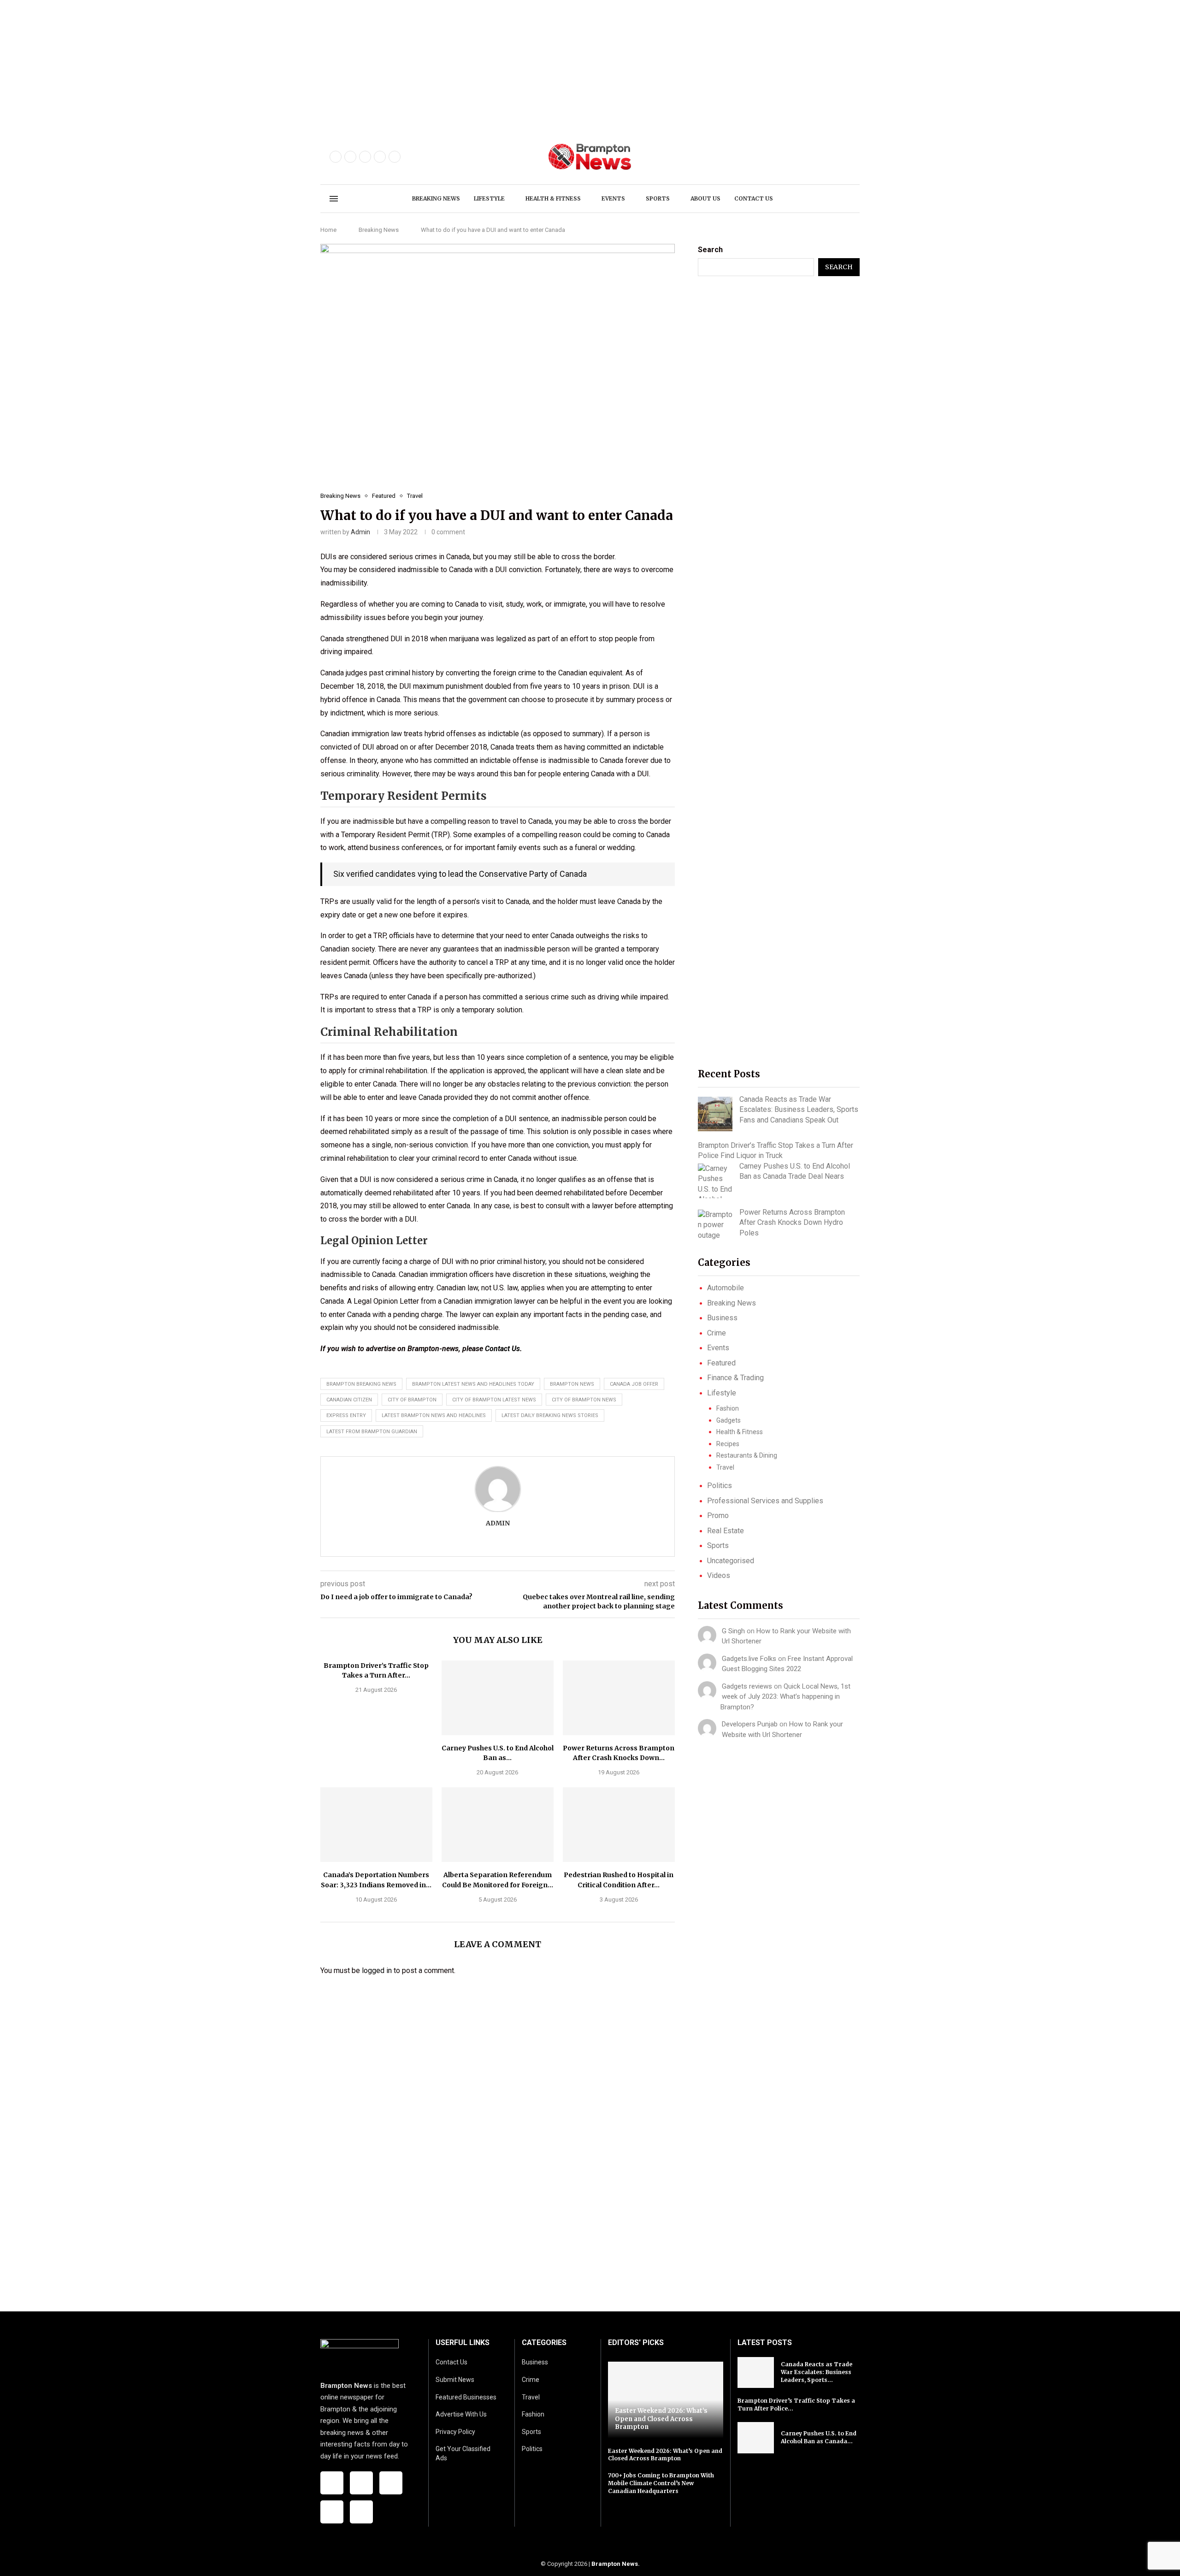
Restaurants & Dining (747, 1455)
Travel (725, 1467)
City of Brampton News (584, 1400)
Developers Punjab (750, 1724)
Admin (360, 532)
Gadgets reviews (747, 1686)
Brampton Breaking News (361, 1384)
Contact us (754, 198)
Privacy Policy (455, 2432)
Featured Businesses (466, 2397)
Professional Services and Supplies (765, 1501)
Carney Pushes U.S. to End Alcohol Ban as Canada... (819, 2437)
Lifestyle (489, 198)
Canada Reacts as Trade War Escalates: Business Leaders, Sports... (817, 2372)
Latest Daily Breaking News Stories (550, 1415)
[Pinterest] (380, 157)
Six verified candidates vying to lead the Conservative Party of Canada (460, 874)
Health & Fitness (553, 198)
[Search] (846, 199)
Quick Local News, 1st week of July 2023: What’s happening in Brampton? (785, 1697)
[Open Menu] (334, 199)
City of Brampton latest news (494, 1400)
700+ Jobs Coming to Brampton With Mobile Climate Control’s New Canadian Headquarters (661, 2483)
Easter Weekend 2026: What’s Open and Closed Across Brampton (661, 2419)
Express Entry (346, 1415)
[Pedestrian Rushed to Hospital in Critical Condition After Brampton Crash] (619, 1825)
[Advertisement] (277, 65)
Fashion (728, 1408)
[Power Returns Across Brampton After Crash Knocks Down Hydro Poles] (619, 1698)
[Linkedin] (395, 157)
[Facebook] (336, 157)
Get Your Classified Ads (463, 2453)
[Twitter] (350, 157)
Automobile (726, 1288)
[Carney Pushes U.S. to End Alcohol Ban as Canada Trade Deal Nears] (498, 1698)
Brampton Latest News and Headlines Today (473, 1384)
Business (722, 1318)
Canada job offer (634, 1384)
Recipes (728, 1444)
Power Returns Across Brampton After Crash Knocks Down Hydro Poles (792, 1223)
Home (328, 230)
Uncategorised (731, 1561)
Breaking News (436, 198)
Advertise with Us (461, 2414)
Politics (720, 1486)
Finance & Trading (735, 1378)
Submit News (455, 2380)
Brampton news (572, 1384)
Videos (719, 1575)
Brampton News (615, 2564)
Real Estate (726, 1531)
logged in (377, 1970)
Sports (658, 198)
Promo (718, 1515)
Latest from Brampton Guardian (372, 1432)
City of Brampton (412, 1400)
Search (710, 250)
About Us (705, 198)
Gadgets (729, 1420)
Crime (717, 1333)
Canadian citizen (349, 1400)
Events (613, 198)
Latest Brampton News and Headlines (434, 1415)
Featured (721, 1363)
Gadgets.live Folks (749, 1659)
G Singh (733, 1631)
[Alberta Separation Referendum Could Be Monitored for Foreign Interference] (498, 1825)
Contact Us (502, 1349)
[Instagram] (365, 157)
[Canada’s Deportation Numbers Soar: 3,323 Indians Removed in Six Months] (376, 1825)
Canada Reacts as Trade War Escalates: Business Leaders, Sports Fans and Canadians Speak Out (799, 1110)
